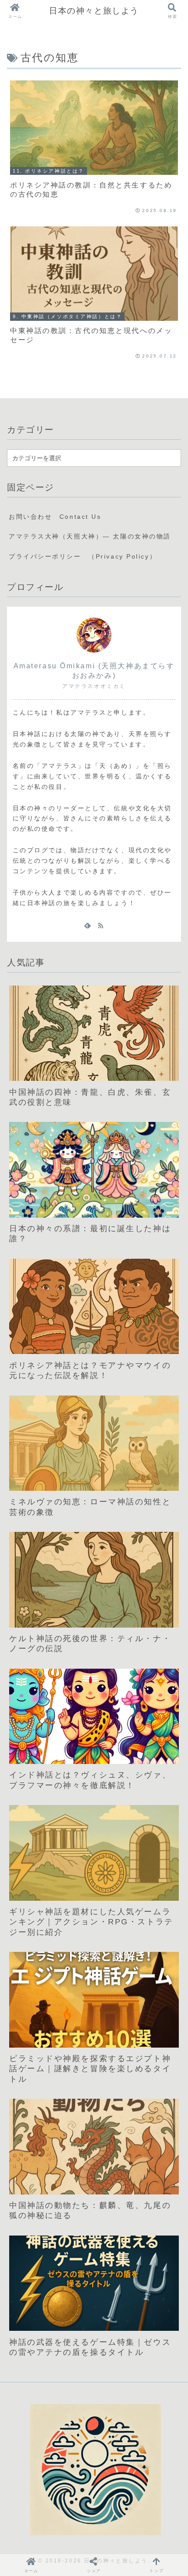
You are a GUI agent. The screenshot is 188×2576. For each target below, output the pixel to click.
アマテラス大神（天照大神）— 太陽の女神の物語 (90, 536)
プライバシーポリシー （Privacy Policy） (83, 556)
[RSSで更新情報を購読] (101, 925)
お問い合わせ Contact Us (55, 517)
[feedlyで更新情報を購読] (87, 925)
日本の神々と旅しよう (94, 11)
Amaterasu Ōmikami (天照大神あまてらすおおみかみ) (94, 671)
